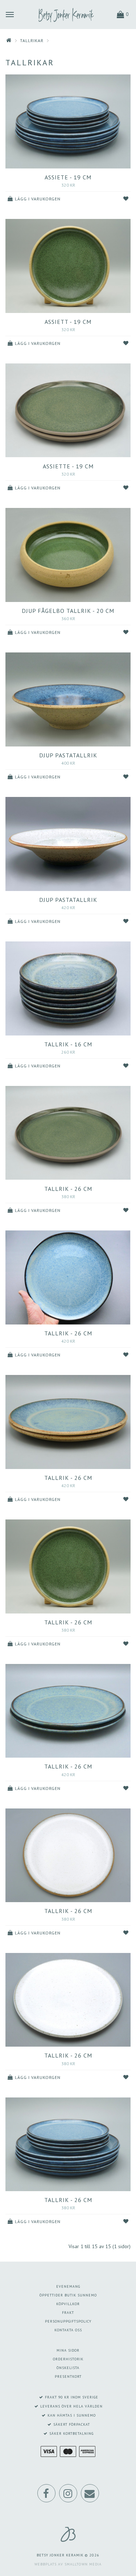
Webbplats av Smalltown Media (68, 2564)
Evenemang (68, 2286)
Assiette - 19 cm (68, 466)
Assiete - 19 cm (68, 177)
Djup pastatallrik (68, 755)
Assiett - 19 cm (68, 322)
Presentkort (68, 2376)
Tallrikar (32, 40)
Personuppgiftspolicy (68, 2321)
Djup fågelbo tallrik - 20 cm (68, 611)
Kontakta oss (68, 2330)
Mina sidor (68, 2350)
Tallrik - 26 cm (68, 1189)
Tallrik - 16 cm (68, 1044)
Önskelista (68, 2368)
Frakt (68, 2313)
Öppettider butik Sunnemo (68, 2295)
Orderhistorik (68, 2359)
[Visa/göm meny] (10, 14)
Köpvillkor (68, 2304)
